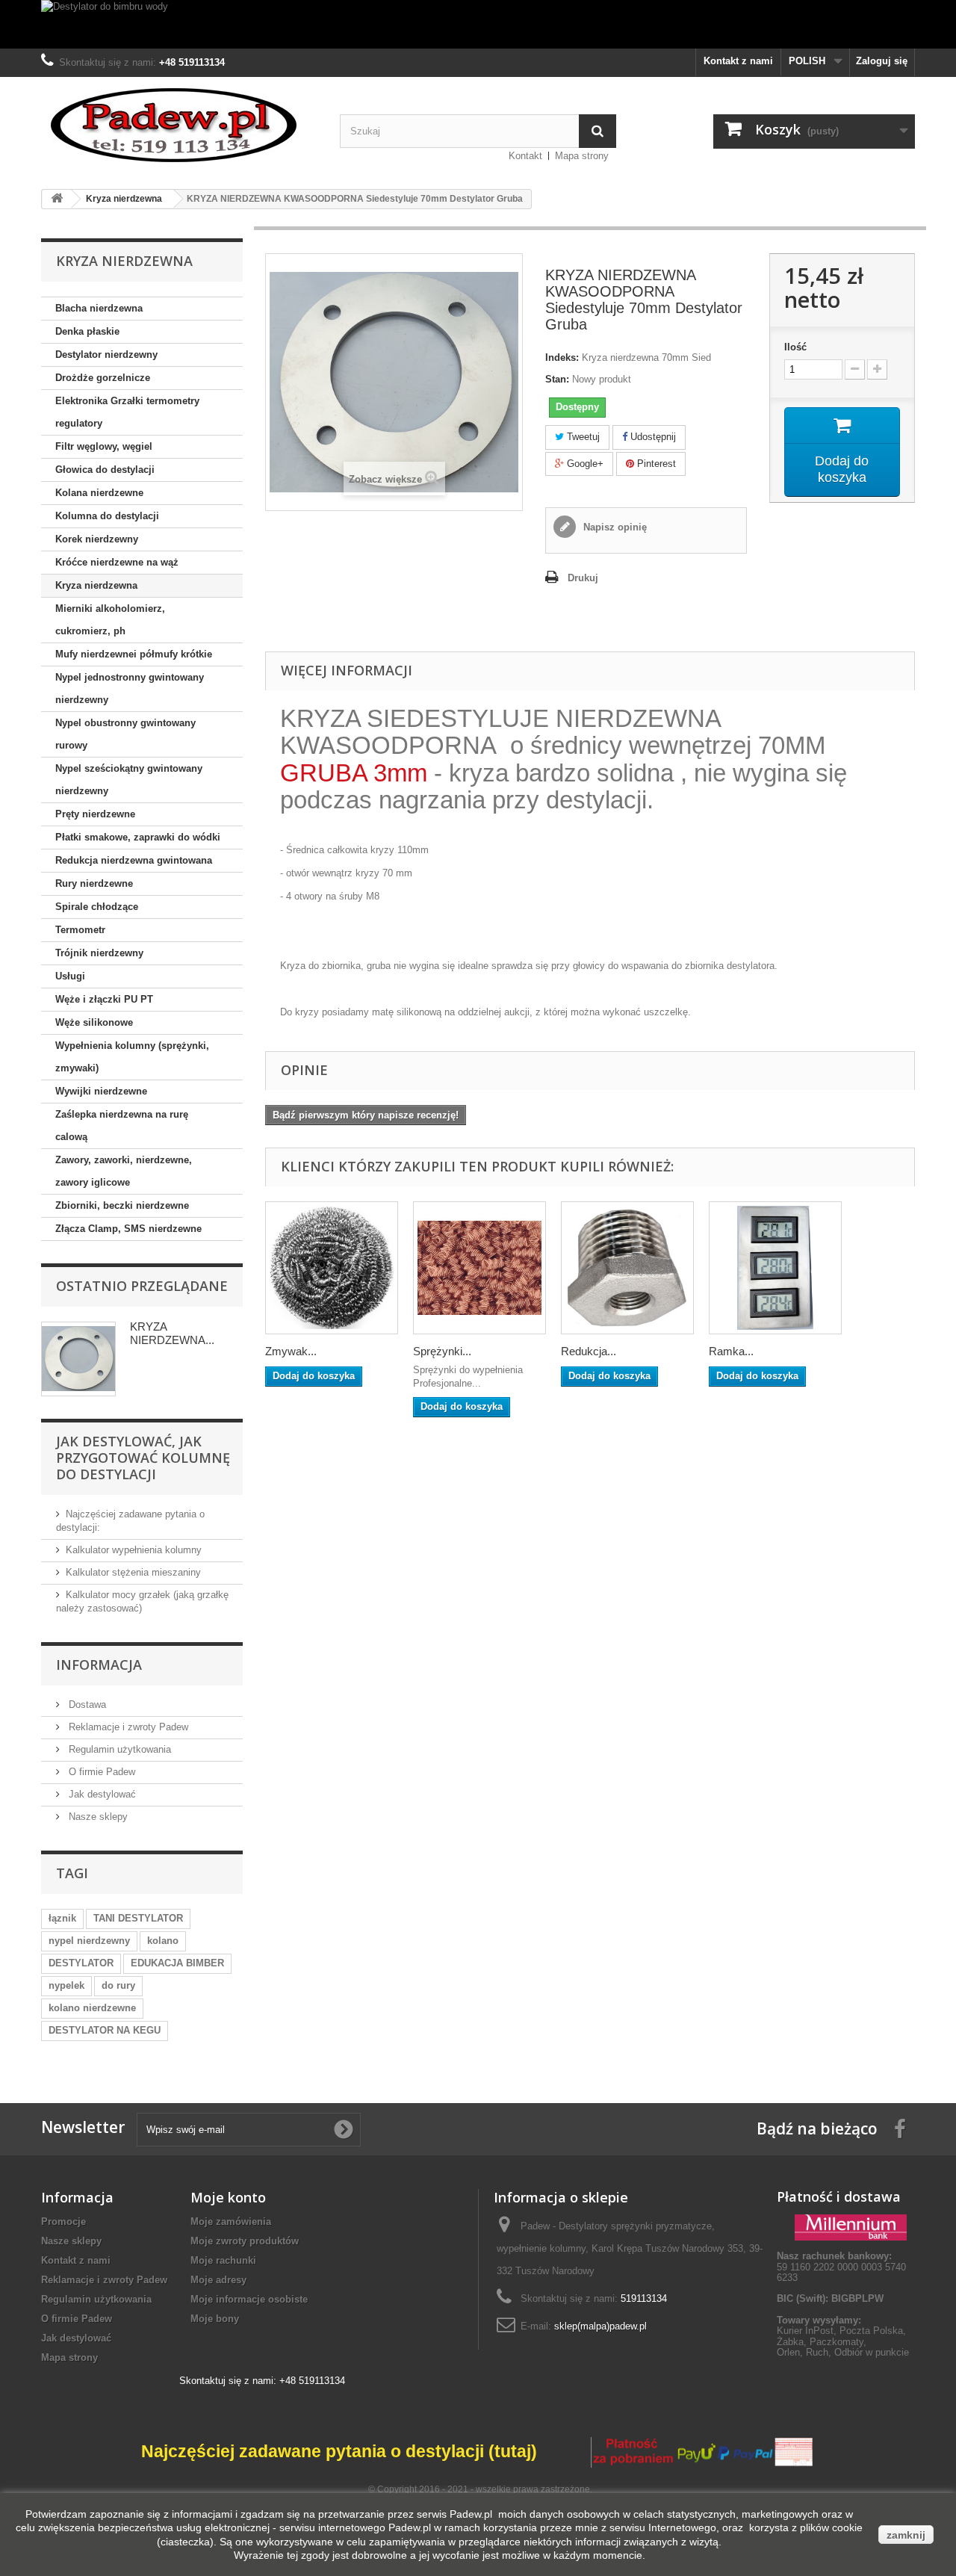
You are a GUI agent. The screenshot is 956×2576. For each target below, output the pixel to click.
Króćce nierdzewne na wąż (117, 562)
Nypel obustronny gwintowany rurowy (125, 734)
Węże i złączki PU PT (104, 999)
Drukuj (583, 578)
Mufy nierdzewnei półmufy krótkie (134, 654)
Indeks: (562, 357)
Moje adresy (218, 2280)
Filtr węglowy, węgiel (104, 446)
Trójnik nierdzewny (99, 953)
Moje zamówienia (231, 2222)
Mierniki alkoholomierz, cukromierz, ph (110, 620)
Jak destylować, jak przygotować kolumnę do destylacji (143, 1458)
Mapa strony (582, 156)
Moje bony (215, 2319)
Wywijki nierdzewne (101, 1091)
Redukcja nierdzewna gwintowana (134, 860)
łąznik (62, 1918)
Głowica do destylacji (105, 470)
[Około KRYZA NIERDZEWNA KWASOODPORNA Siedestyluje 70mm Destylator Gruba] (78, 1359)
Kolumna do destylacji (107, 516)
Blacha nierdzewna (99, 308)
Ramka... (731, 1351)
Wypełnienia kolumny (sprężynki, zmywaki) (132, 1057)
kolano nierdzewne (92, 2008)
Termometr (80, 930)
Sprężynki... (442, 1351)
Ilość (795, 347)
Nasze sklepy (97, 1817)
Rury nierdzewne (94, 883)
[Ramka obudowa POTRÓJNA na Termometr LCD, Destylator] (775, 1268)
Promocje (63, 2222)
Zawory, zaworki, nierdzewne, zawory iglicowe (124, 1171)
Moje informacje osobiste (249, 2299)
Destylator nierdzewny (106, 354)
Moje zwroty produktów (245, 2241)
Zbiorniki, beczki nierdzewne (122, 1205)
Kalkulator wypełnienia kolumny (134, 1550)
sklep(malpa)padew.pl (600, 2326)
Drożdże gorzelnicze (103, 378)
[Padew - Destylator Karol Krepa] (179, 125)
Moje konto (228, 2197)
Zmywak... (291, 1351)
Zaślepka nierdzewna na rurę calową (122, 1126)
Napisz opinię (614, 527)
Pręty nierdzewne (95, 814)
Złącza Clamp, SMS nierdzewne (128, 1229)
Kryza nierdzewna (96, 585)
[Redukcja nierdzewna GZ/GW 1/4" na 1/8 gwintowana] (627, 1268)
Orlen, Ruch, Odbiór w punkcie (843, 2352)
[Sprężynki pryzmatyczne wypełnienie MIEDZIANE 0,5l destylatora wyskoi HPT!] (479, 1268)
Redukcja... (589, 1351)
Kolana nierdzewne (99, 493)
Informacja (99, 1665)
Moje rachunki (223, 2260)
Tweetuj (582, 437)
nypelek (66, 1985)
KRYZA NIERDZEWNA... (172, 1333)
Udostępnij (652, 437)
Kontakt (525, 156)
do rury (118, 1985)
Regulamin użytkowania (118, 1749)
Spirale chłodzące (97, 907)
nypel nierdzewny (89, 1941)
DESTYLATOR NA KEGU (105, 2030)
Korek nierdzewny (97, 539)
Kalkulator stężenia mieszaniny (133, 1572)
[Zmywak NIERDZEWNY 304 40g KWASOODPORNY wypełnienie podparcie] (332, 1268)
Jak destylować (101, 1794)
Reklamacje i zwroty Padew (127, 1727)
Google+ (584, 464)
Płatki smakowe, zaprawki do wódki (138, 837)
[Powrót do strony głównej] (57, 199)
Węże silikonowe (94, 1022)
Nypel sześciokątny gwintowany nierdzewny (129, 780)
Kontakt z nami (738, 61)
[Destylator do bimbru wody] (478, 24)
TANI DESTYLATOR (138, 1918)
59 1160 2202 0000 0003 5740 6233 (841, 2267)
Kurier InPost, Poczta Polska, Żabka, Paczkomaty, (841, 2336)
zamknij (906, 2535)
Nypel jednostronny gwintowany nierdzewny (130, 688)
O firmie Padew (100, 1772)
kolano (163, 1941)
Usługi (70, 976)
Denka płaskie (87, 331)
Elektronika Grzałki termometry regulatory (127, 412)
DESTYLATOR (81, 1963)
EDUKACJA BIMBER (177, 1963)
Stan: (557, 379)
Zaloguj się (882, 61)
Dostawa (86, 1705)
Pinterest (655, 464)
